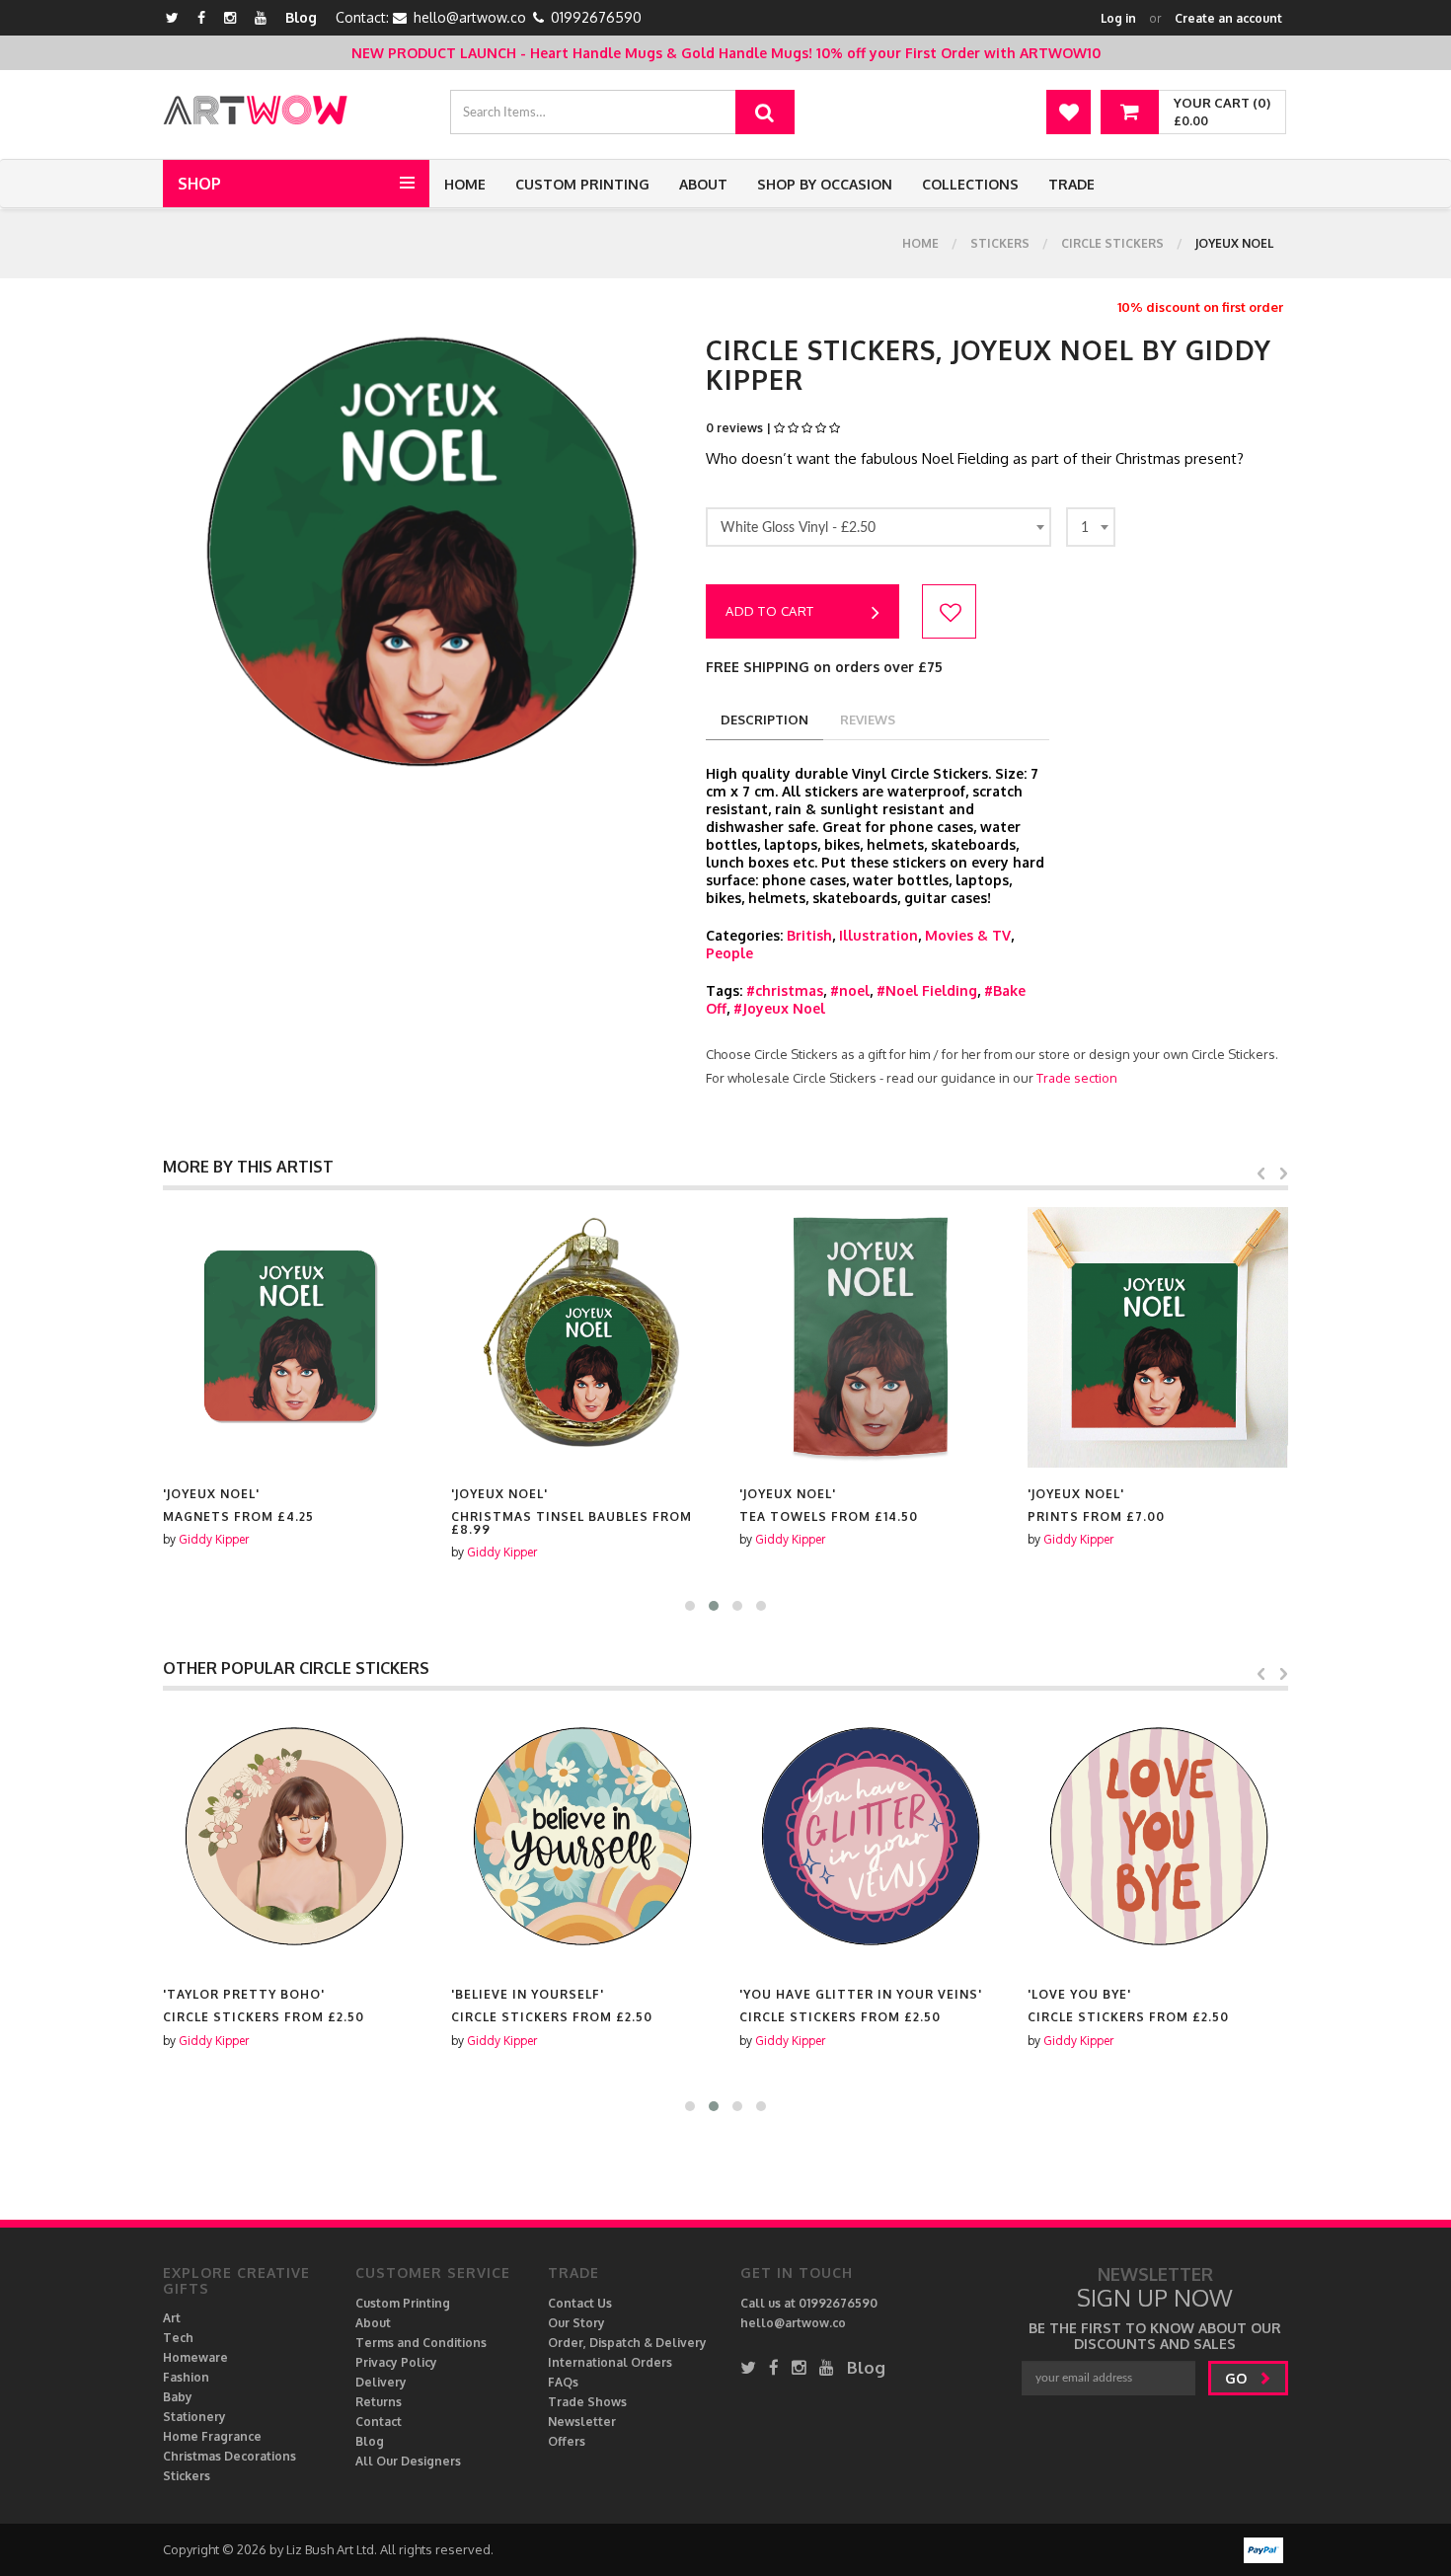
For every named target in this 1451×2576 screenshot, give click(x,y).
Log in (1118, 18)
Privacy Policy (396, 2362)
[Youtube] (261, 17)
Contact (379, 2422)
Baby (178, 2397)
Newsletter (582, 2422)
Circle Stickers (1112, 243)
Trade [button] (1071, 184)
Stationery (194, 2417)
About (703, 184)
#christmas (785, 990)
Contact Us (580, 2303)
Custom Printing (582, 184)
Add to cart (770, 611)
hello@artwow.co (470, 17)
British (809, 935)
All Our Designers (408, 2461)
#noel (850, 990)
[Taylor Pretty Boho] (293, 1838)
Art (172, 2318)
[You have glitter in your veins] (870, 1838)
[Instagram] (230, 17)
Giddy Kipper (214, 1539)
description (764, 720)
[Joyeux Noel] (293, 1337)
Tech (178, 2338)
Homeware (195, 2357)
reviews (868, 720)
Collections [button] (970, 184)
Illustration (878, 935)
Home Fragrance (212, 2436)
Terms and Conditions (421, 2343)
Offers (567, 2441)
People (729, 953)
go (1238, 2378)
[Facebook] (201, 17)
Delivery (381, 2382)
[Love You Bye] (1158, 1838)
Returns (379, 2402)
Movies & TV (968, 935)
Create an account (1228, 18)
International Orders (610, 2362)
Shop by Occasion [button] (825, 184)
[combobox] (878, 527)
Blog (301, 17)
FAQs (563, 2382)
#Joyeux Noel (779, 1008)
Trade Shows (587, 2402)
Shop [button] (199, 184)
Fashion (186, 2377)
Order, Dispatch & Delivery (627, 2343)
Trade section (1077, 1078)
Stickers (1000, 243)
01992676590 (596, 17)
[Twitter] (172, 17)
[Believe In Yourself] (581, 1838)
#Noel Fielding (927, 990)
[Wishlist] (1069, 112)
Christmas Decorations (229, 2456)
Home (465, 184)
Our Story (576, 2323)
